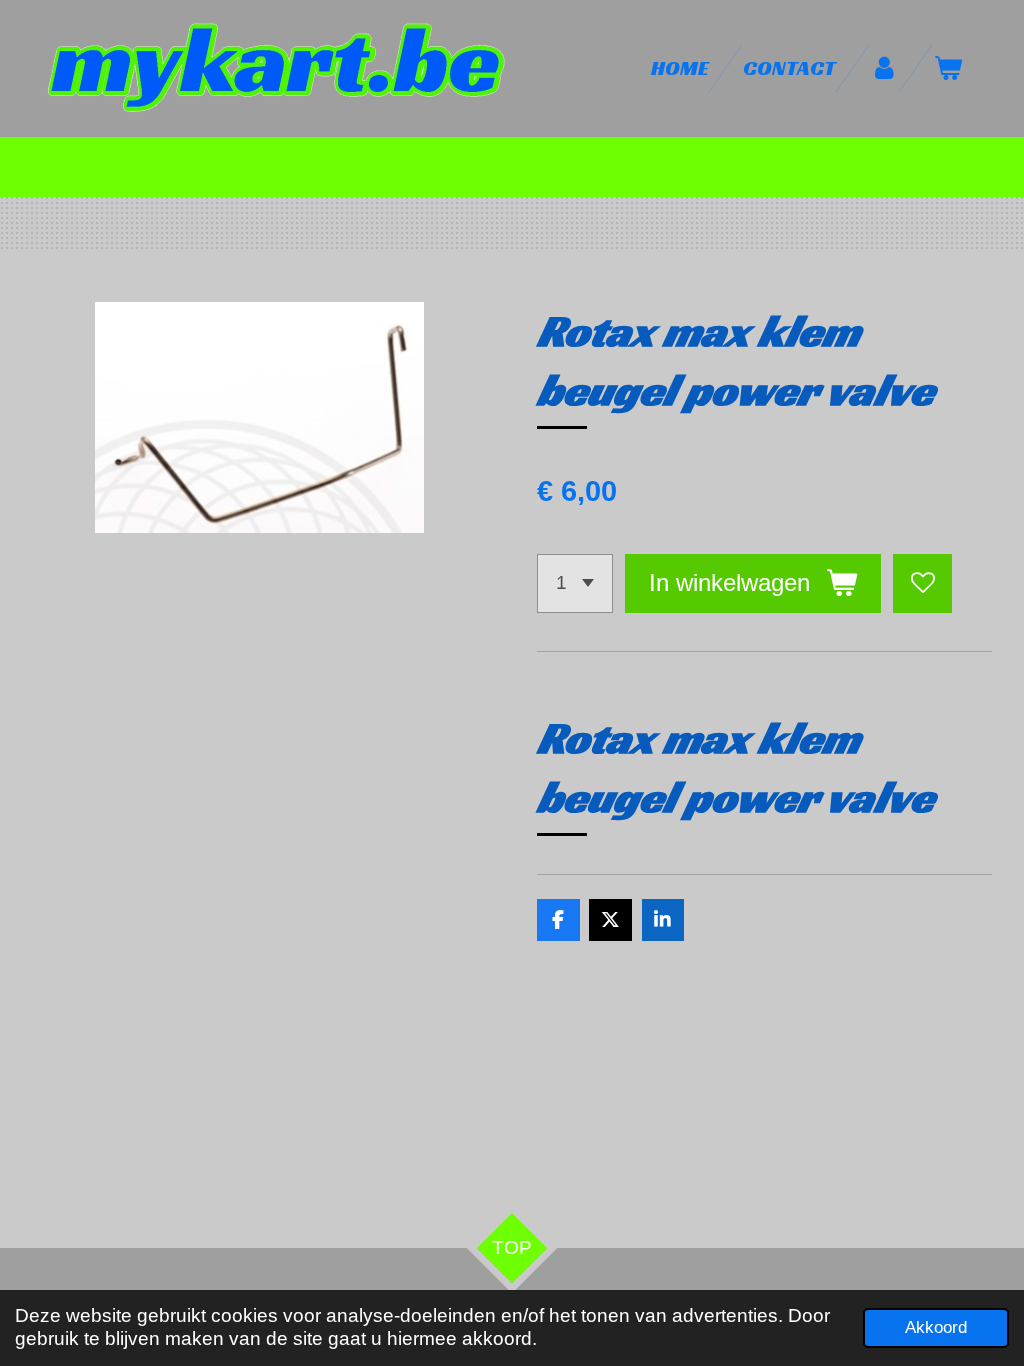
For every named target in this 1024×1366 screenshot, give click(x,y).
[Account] (884, 68)
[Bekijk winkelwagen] (948, 68)
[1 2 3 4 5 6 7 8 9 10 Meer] (575, 583)
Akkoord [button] (936, 1327)
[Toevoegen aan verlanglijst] (922, 583)
